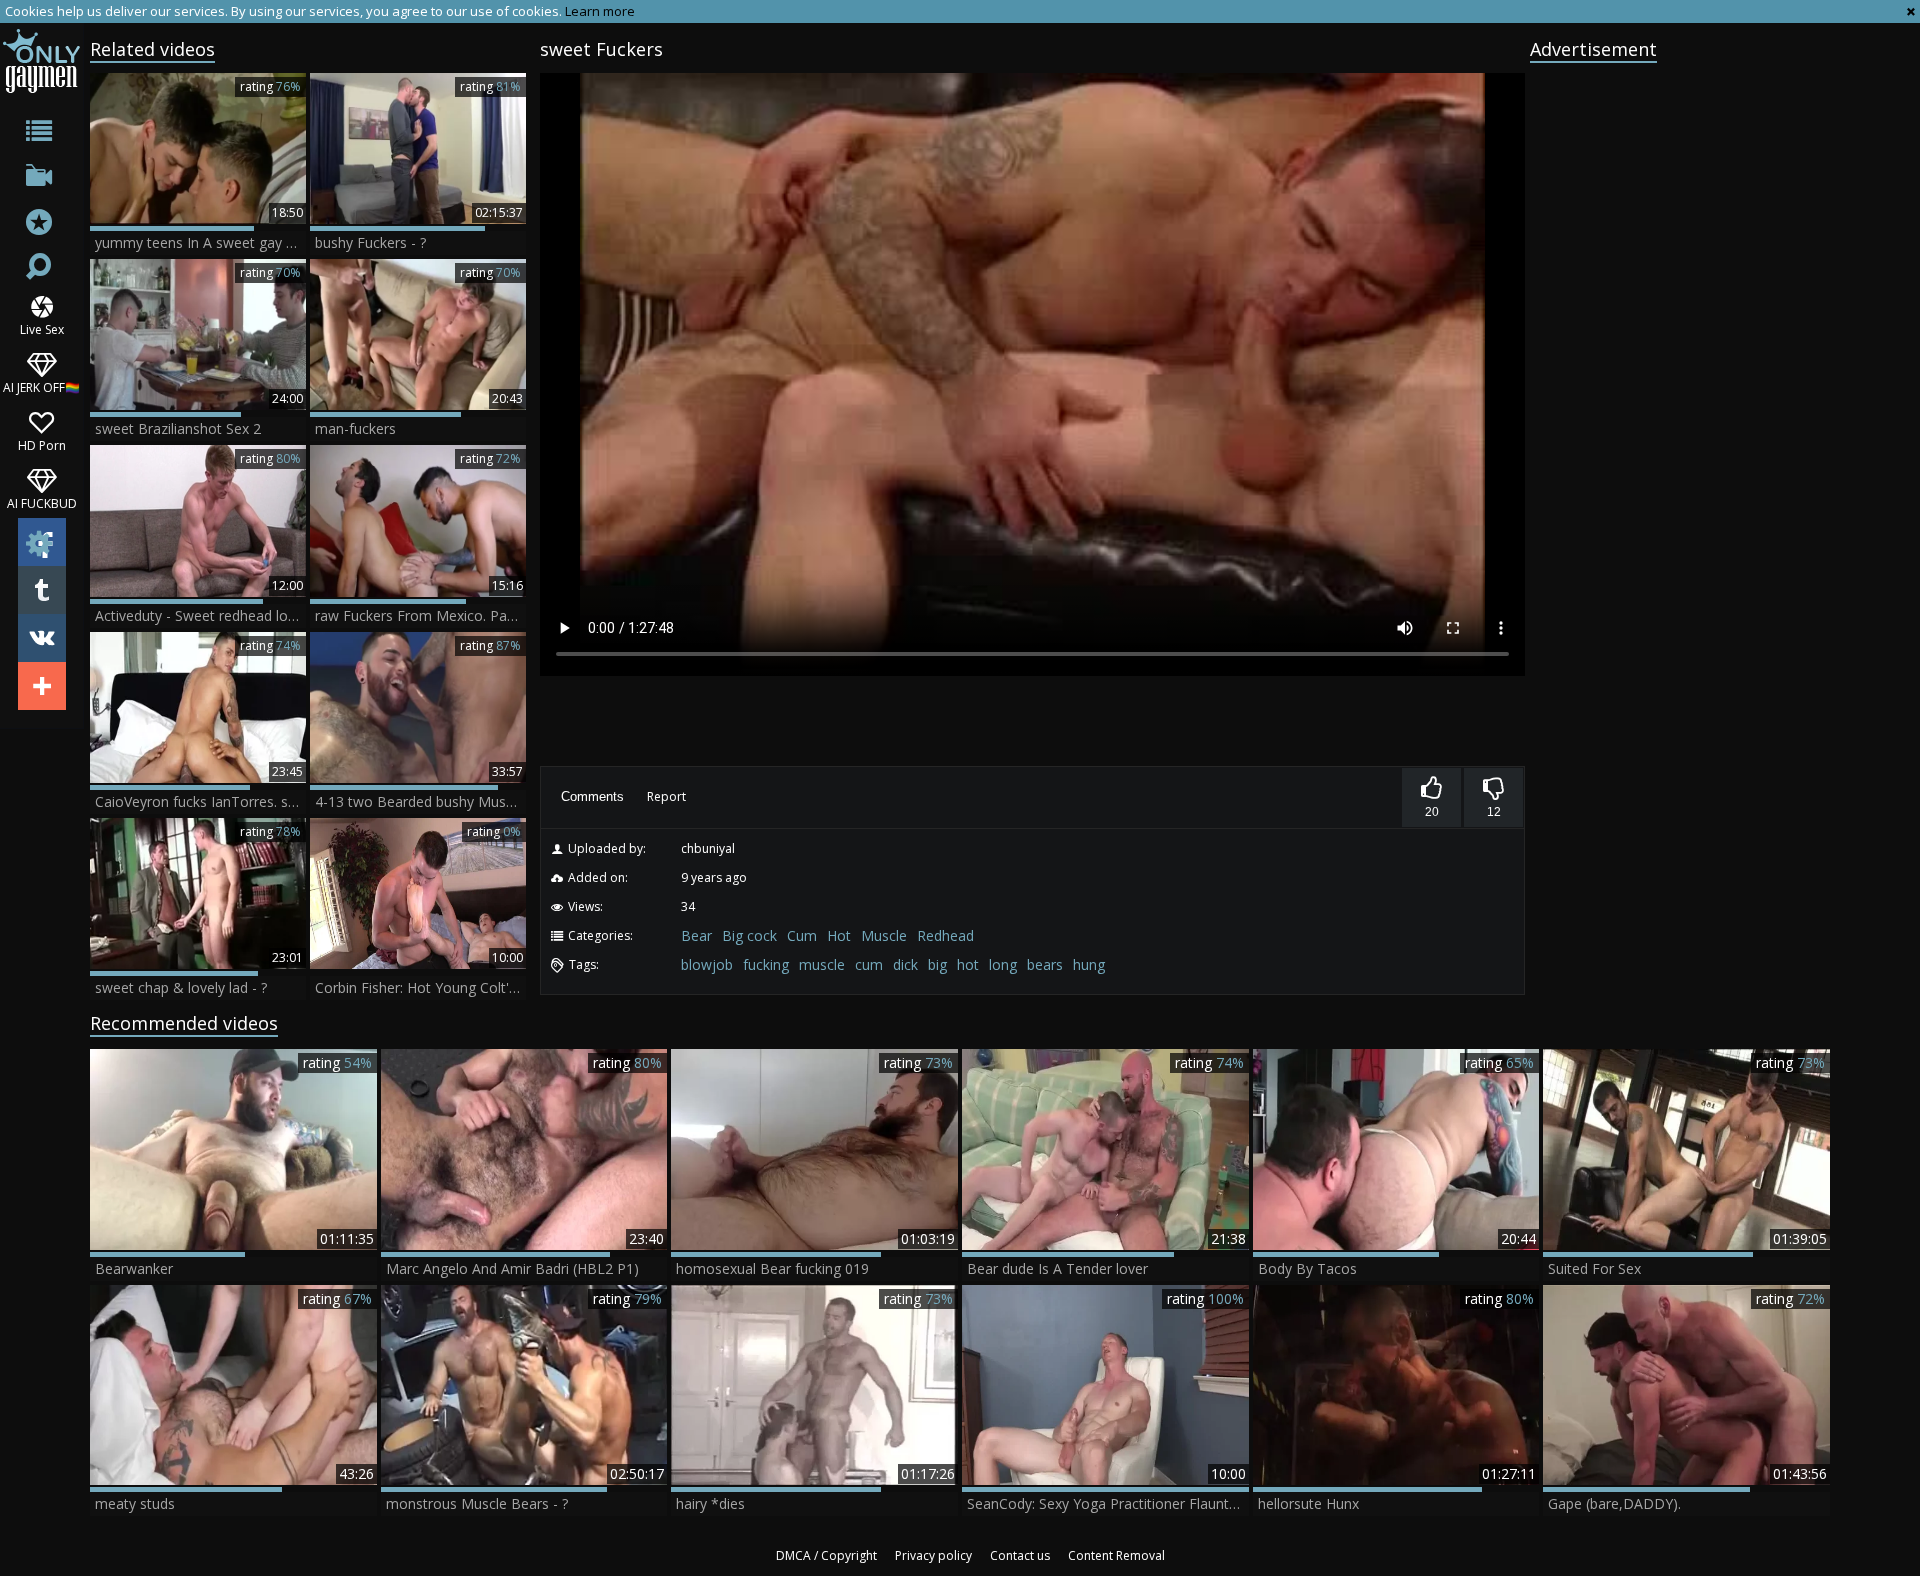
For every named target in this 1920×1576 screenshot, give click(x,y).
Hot (839, 935)
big (937, 964)
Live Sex (42, 328)
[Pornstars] (41, 224)
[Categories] (41, 134)
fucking (766, 964)
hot (968, 964)
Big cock (749, 935)
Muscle (884, 935)
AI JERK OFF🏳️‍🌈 (41, 386)
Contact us (1020, 1555)
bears (1045, 964)
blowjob (707, 964)
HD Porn (42, 444)
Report (666, 796)
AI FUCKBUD (42, 502)
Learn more (600, 11)
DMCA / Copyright (826, 1555)
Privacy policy (933, 1555)
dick (905, 964)
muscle (822, 964)
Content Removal (1116, 1555)
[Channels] (41, 179)
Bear (696, 935)
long (1003, 964)
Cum (802, 935)
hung (1089, 964)
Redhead (945, 935)
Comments (592, 796)
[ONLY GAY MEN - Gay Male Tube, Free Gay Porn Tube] (41, 60)
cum (869, 964)
